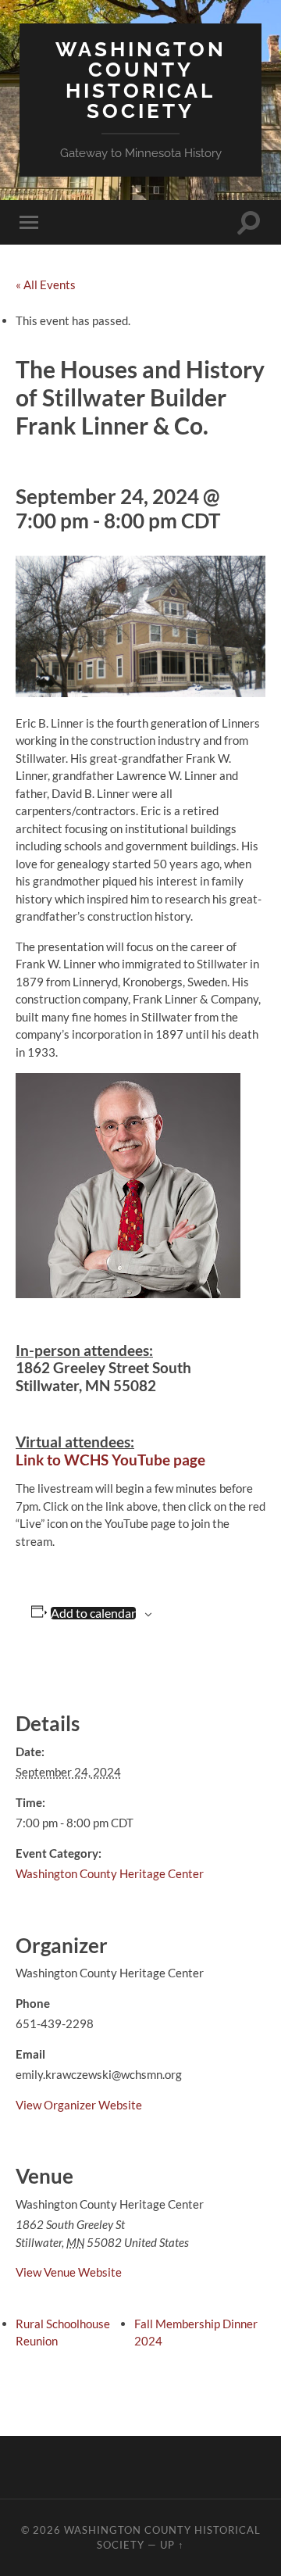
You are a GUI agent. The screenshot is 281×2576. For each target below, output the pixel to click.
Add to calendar (93, 1613)
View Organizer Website (79, 2105)
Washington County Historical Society (141, 80)
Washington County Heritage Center (110, 1873)
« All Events (46, 284)
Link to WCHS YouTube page (110, 1460)
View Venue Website (69, 2272)
